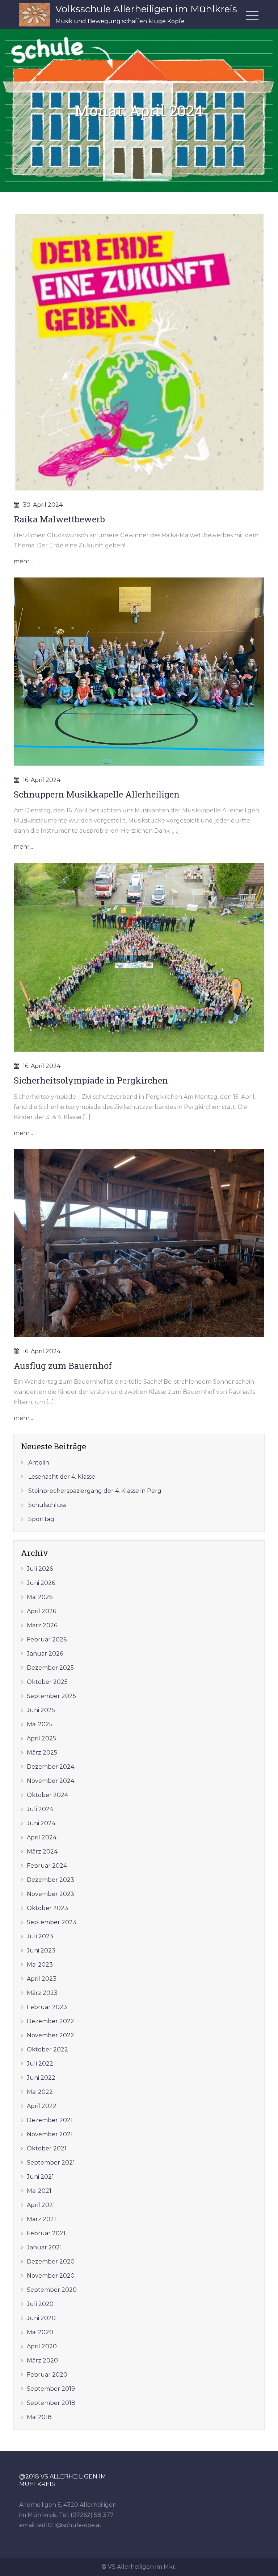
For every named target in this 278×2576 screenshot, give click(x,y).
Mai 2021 (39, 2191)
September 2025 (51, 1696)
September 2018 (51, 2403)
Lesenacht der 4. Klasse (62, 1477)
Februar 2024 (47, 1866)
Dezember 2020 (51, 2262)
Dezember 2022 (50, 2021)
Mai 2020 (40, 2332)
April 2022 (42, 2106)
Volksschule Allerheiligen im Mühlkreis (146, 9)
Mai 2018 (39, 2417)
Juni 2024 (41, 1823)
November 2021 (50, 2134)
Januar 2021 (44, 2247)
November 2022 (50, 2035)
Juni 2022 (41, 2078)
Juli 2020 (40, 2304)
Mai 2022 (40, 2092)
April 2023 (42, 1979)
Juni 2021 (40, 2177)
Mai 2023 (40, 1965)
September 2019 (51, 2389)
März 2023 (42, 1993)
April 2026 (41, 1611)
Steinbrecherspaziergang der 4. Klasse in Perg (95, 1491)
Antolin (39, 1463)
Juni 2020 (41, 2318)
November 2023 (50, 1894)
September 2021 (51, 2163)
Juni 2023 (41, 1950)
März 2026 (42, 1625)
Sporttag (41, 1519)
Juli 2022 (40, 2064)
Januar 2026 (45, 1654)
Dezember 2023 (50, 1880)
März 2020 (42, 2360)
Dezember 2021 (50, 2120)
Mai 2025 (40, 1724)
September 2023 (52, 1922)
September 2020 (52, 2290)
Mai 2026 (40, 1597)
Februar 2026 (47, 1639)
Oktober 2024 (47, 1795)
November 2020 (51, 2276)
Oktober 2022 (47, 2049)
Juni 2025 (41, 1710)
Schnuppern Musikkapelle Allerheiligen (97, 794)
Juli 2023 (40, 1936)
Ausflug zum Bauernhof (63, 1366)
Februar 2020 (47, 2375)
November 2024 (50, 1781)
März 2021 (41, 2219)
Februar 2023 (47, 2007)
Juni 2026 (41, 1583)
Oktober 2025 (47, 1682)
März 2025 (42, 1753)
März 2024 (42, 1852)
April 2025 (41, 1738)
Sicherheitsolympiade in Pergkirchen (91, 1080)
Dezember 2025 (50, 1668)
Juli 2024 (40, 1809)
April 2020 (42, 2346)
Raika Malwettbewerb (59, 519)
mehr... (23, 561)
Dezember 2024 (50, 1767)
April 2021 (41, 2205)
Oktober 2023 (47, 1908)
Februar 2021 (46, 2233)
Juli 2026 (40, 1569)
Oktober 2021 (47, 2148)
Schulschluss (47, 1505)
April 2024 (42, 1837)
